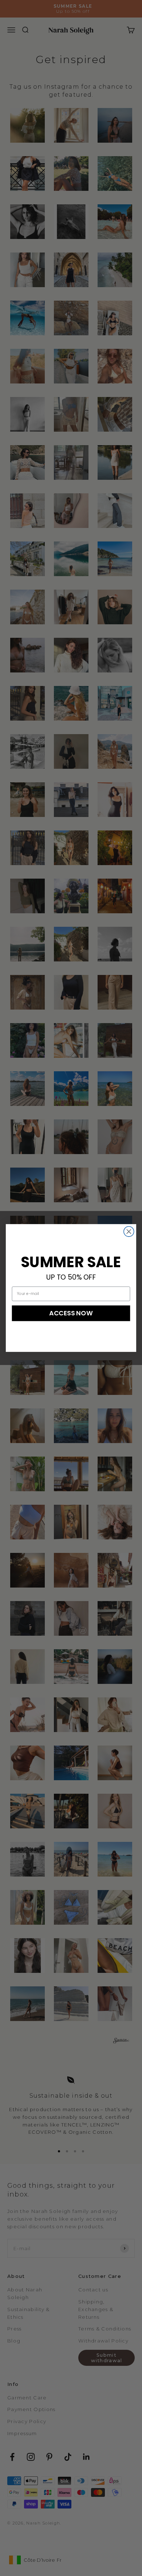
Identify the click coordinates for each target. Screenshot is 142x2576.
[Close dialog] (129, 1231)
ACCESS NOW (71, 1313)
